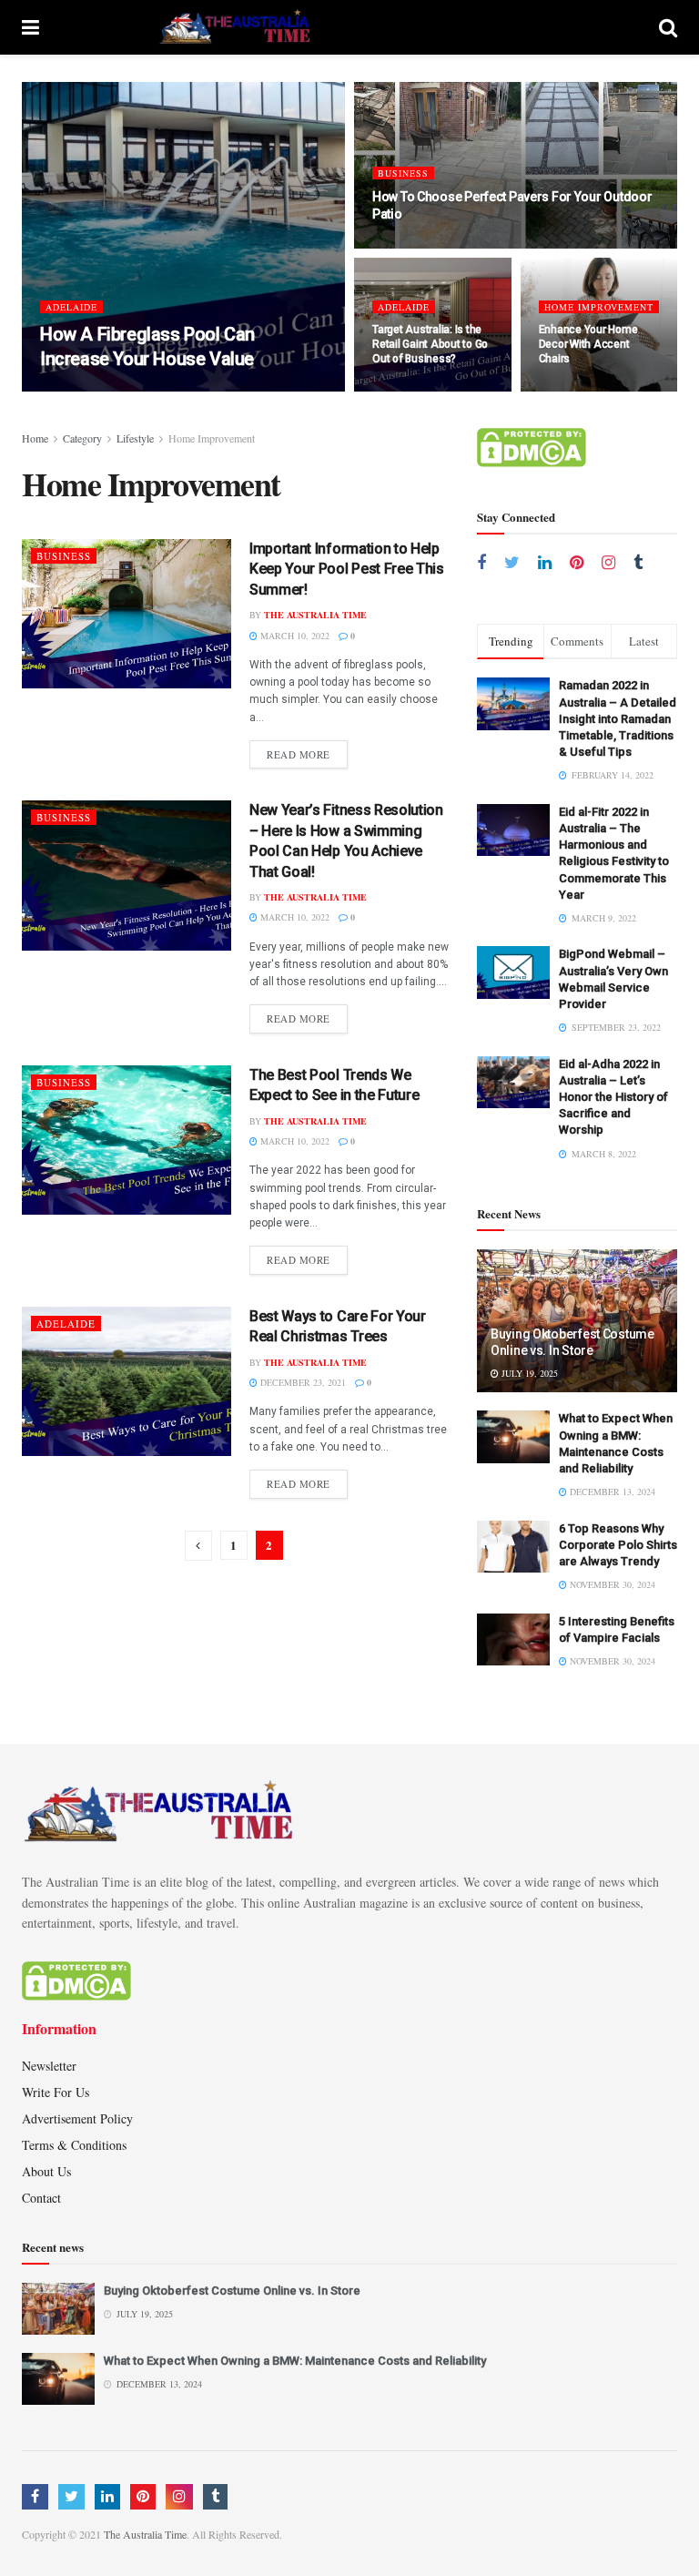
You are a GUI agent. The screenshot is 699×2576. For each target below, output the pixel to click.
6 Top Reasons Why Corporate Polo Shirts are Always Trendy (618, 1545)
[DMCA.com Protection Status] (532, 446)
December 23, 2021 (302, 1382)
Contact (41, 2198)
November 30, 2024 (611, 1584)
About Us (46, 2171)
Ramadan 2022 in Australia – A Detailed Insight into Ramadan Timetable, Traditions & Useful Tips (618, 718)
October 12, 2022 (421, 391)
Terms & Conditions (74, 2145)
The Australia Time (106, 391)
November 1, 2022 (422, 247)
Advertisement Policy (77, 2118)
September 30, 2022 (593, 391)
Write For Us (56, 2092)
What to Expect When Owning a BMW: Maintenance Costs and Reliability (295, 2361)
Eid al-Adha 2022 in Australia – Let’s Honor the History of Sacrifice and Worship (613, 1097)
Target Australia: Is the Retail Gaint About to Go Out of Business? (430, 344)
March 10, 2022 (294, 636)
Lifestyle (135, 438)
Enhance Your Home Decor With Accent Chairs (588, 344)
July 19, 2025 (528, 1373)
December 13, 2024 (611, 1492)
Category (82, 438)
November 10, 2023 (219, 391)
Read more (299, 754)
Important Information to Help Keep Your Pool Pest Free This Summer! (347, 569)
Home (35, 438)
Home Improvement (599, 307)
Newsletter (49, 2066)
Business (403, 173)
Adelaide (71, 307)
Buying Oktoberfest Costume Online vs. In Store (232, 2291)
